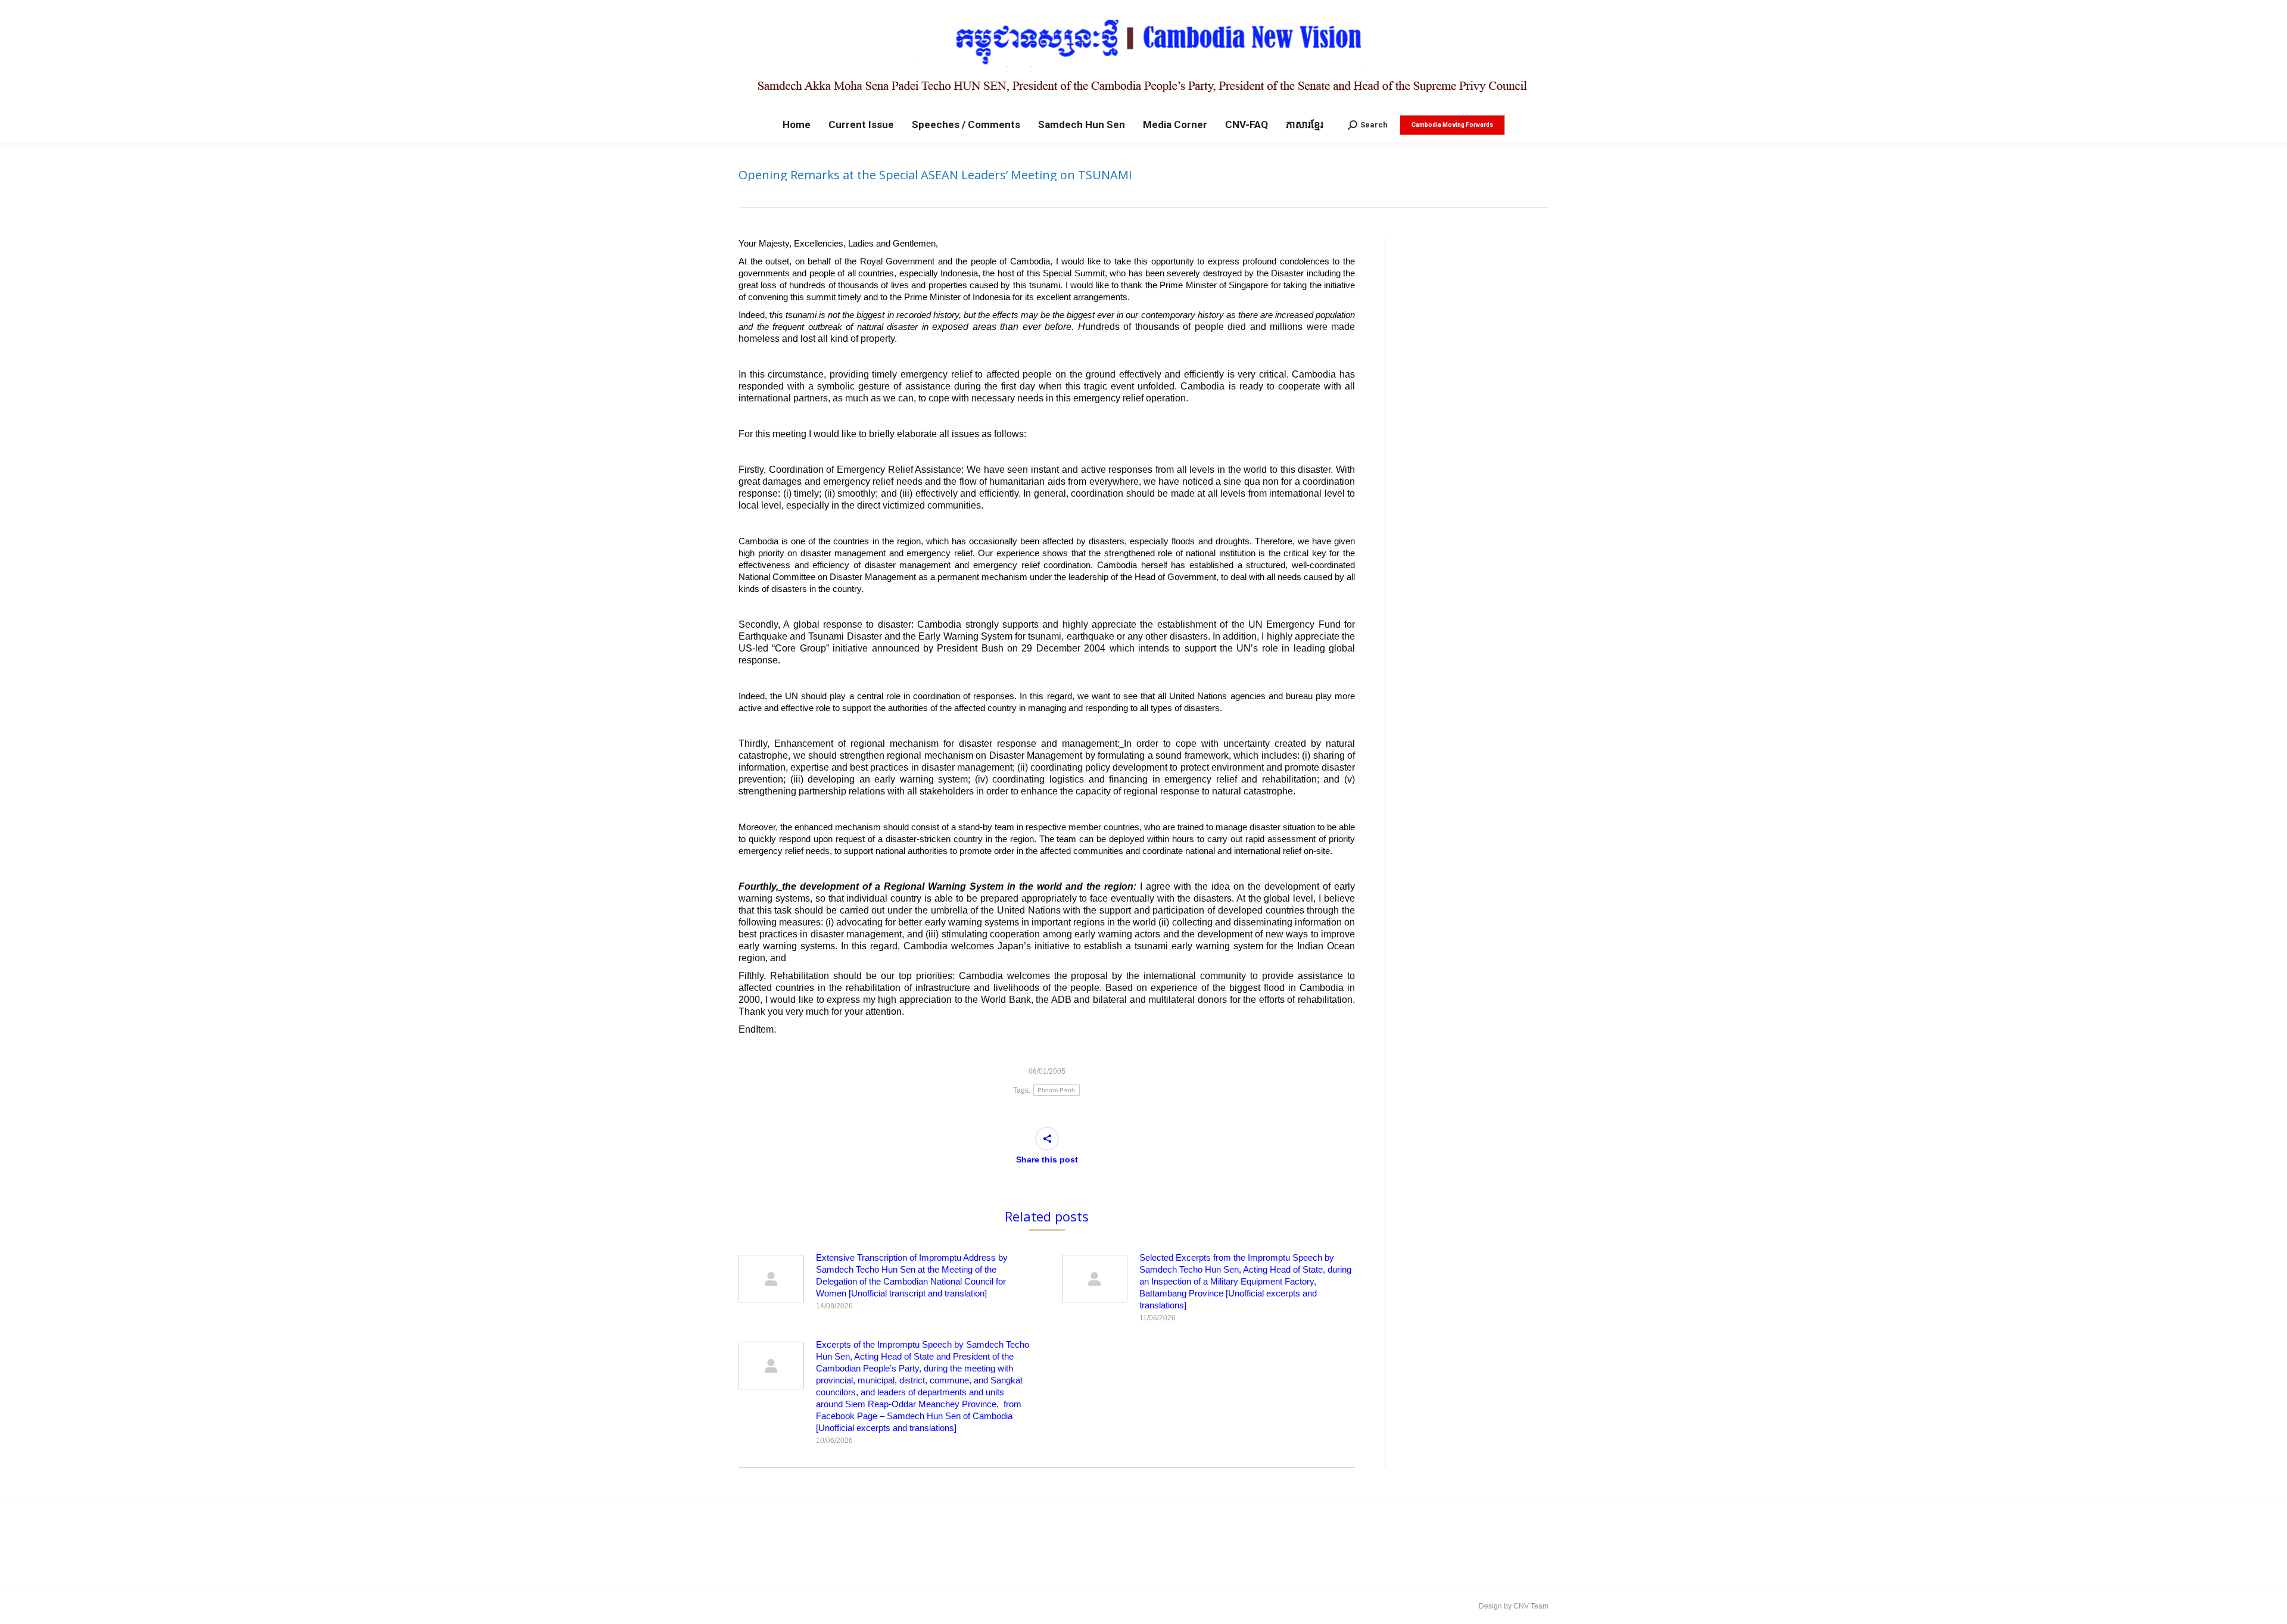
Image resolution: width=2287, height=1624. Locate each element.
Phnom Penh (1057, 1090)
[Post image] (771, 1279)
